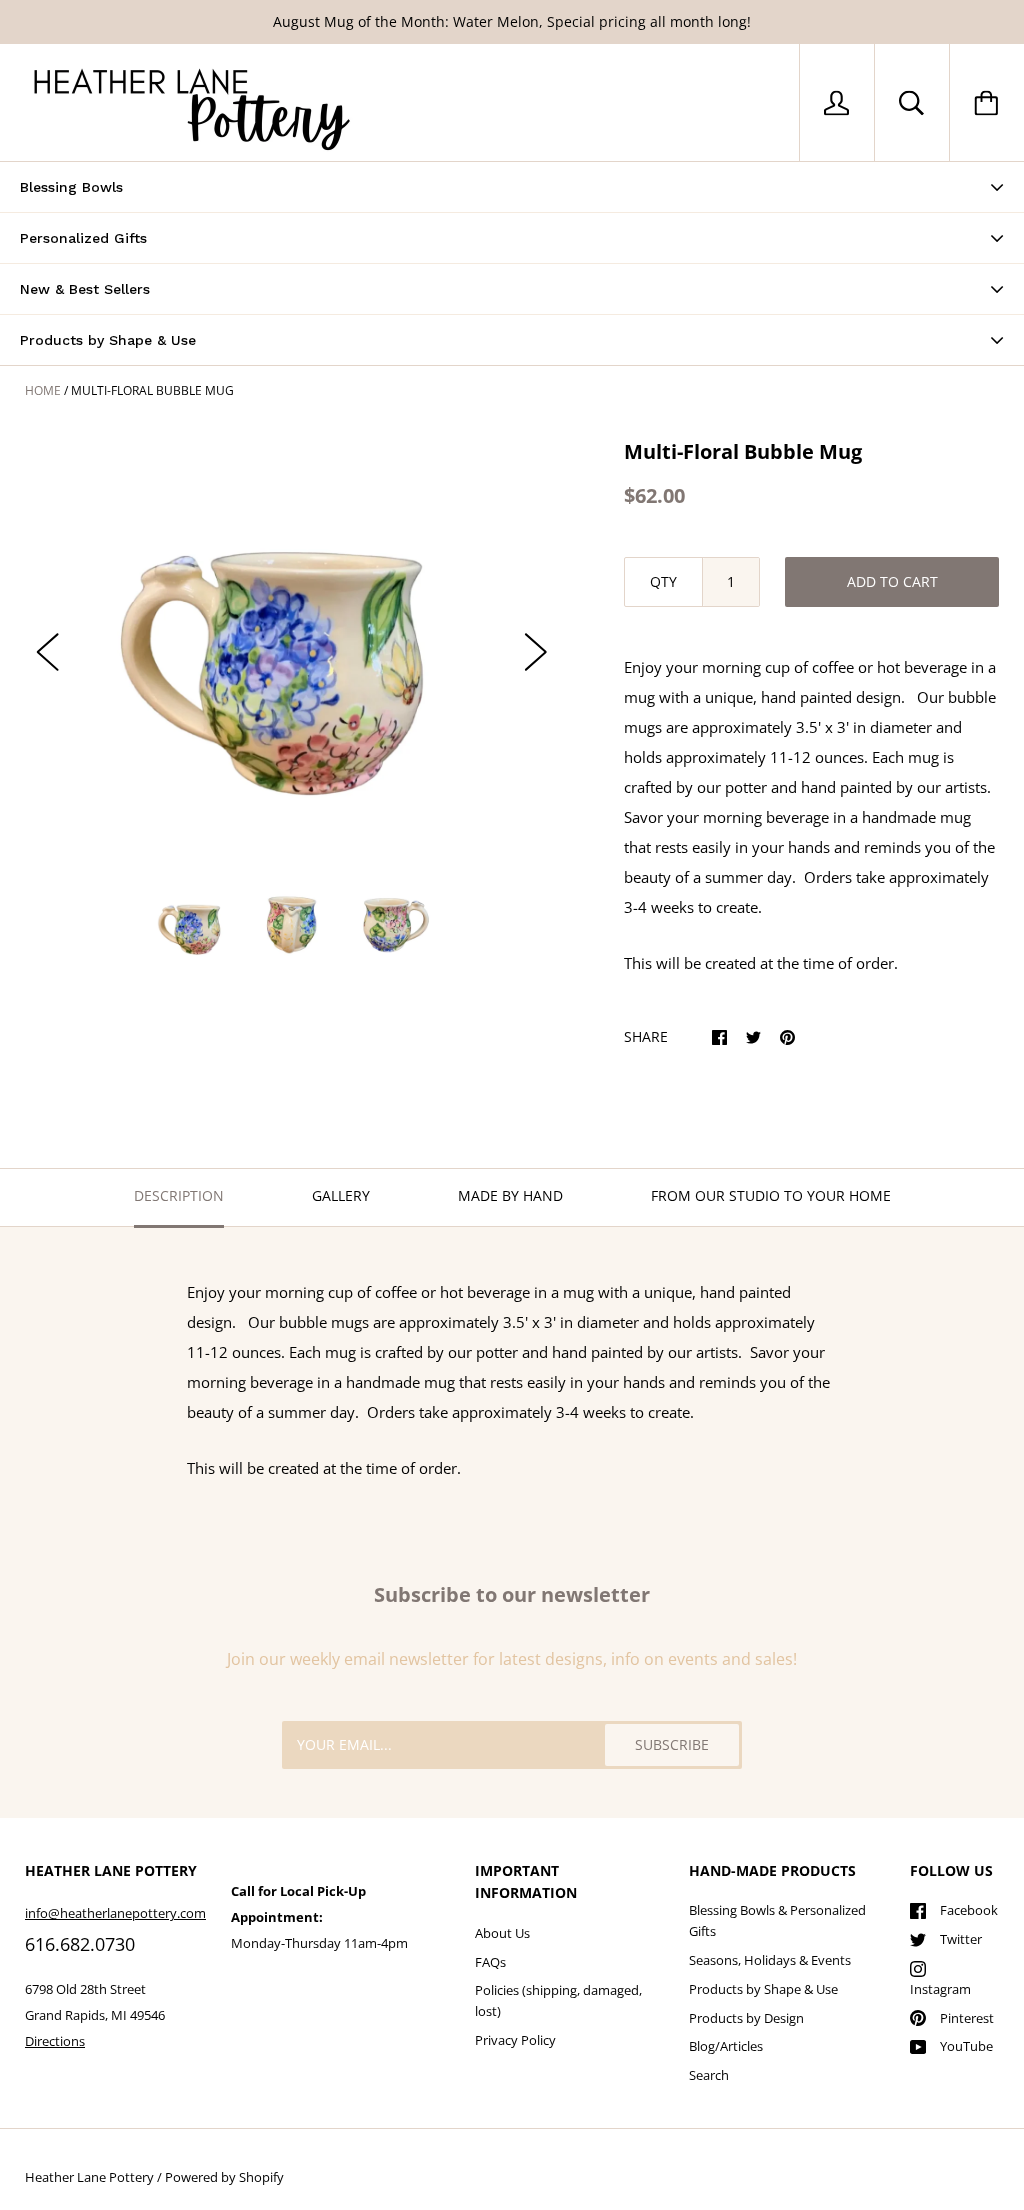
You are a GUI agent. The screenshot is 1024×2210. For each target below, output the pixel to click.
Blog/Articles (726, 2046)
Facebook (969, 1910)
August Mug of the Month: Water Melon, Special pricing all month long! (512, 21)
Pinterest (967, 2018)
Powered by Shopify (224, 2177)
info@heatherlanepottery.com (115, 1913)
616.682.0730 (80, 1944)
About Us (502, 1933)
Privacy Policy (515, 2040)
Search (709, 2075)
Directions (55, 2041)
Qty (663, 581)
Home (43, 390)
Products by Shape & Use (763, 1989)
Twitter (961, 1939)
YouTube (966, 2046)
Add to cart (892, 581)
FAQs (490, 1962)
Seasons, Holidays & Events (770, 1960)
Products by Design (746, 2018)
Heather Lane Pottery (89, 2177)
